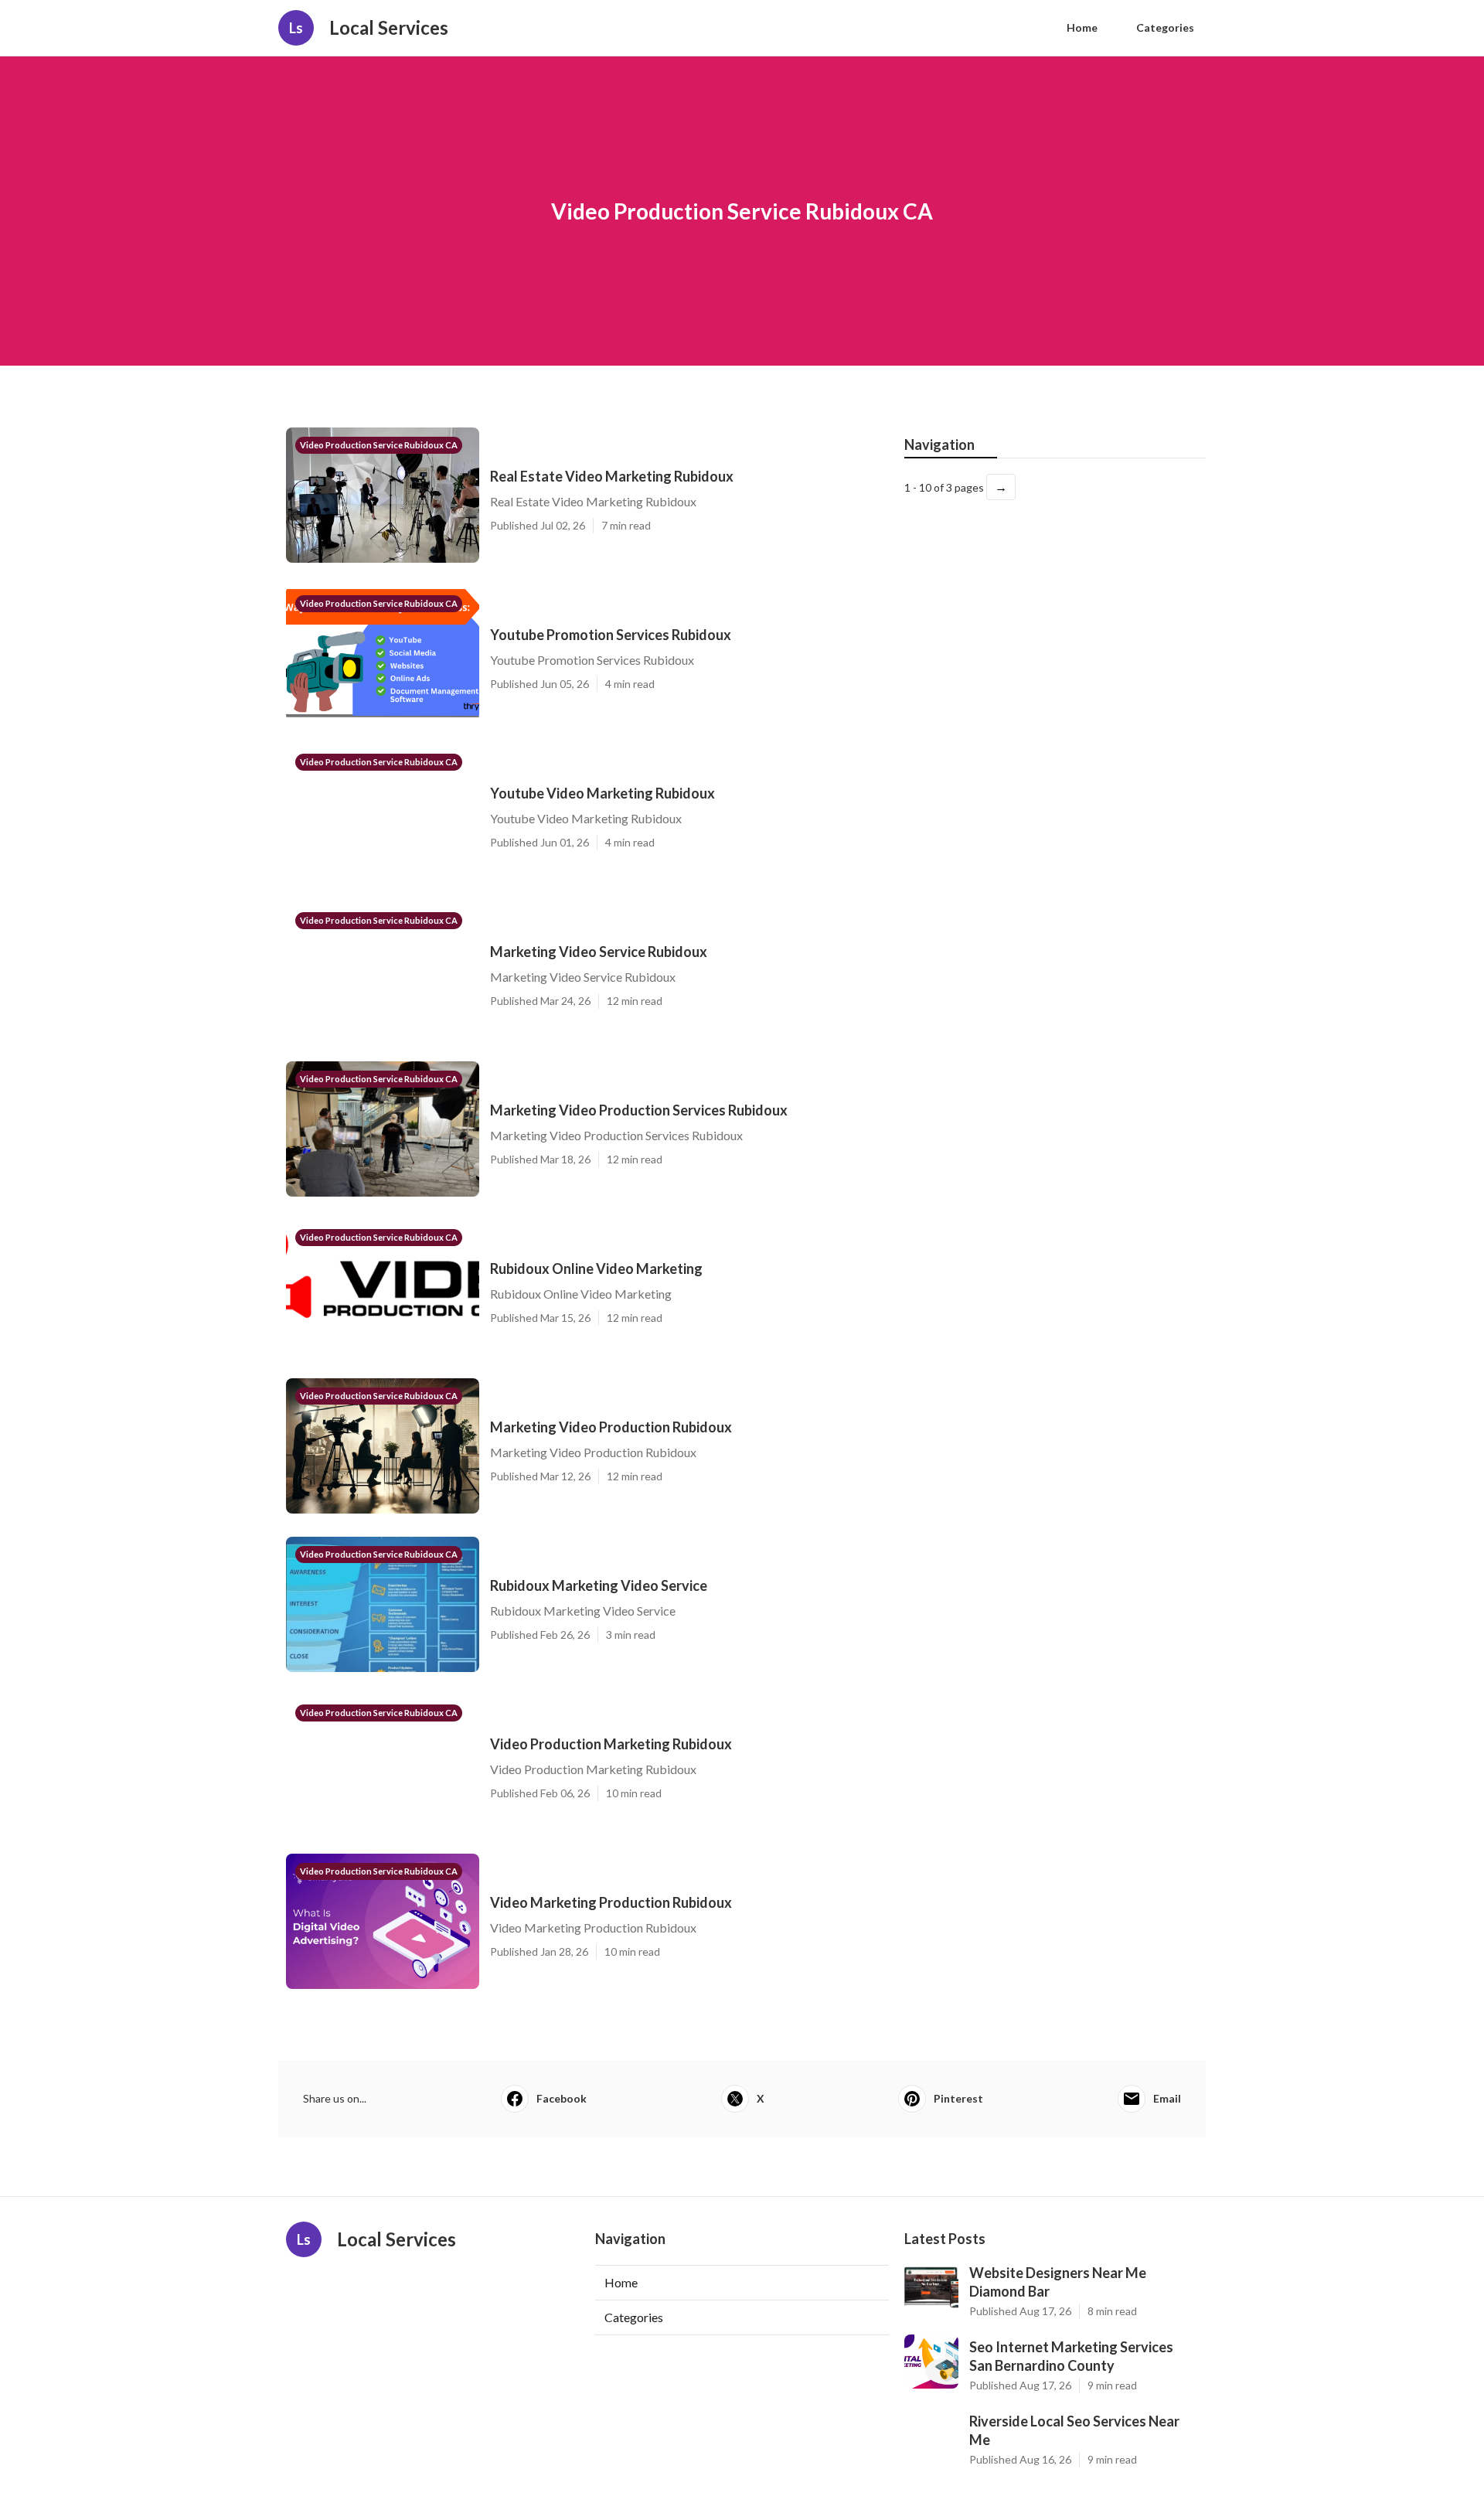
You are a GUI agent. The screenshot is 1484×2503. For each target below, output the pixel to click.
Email (1167, 2098)
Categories (1165, 27)
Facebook (562, 2098)
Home (1082, 27)
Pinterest (958, 2098)
